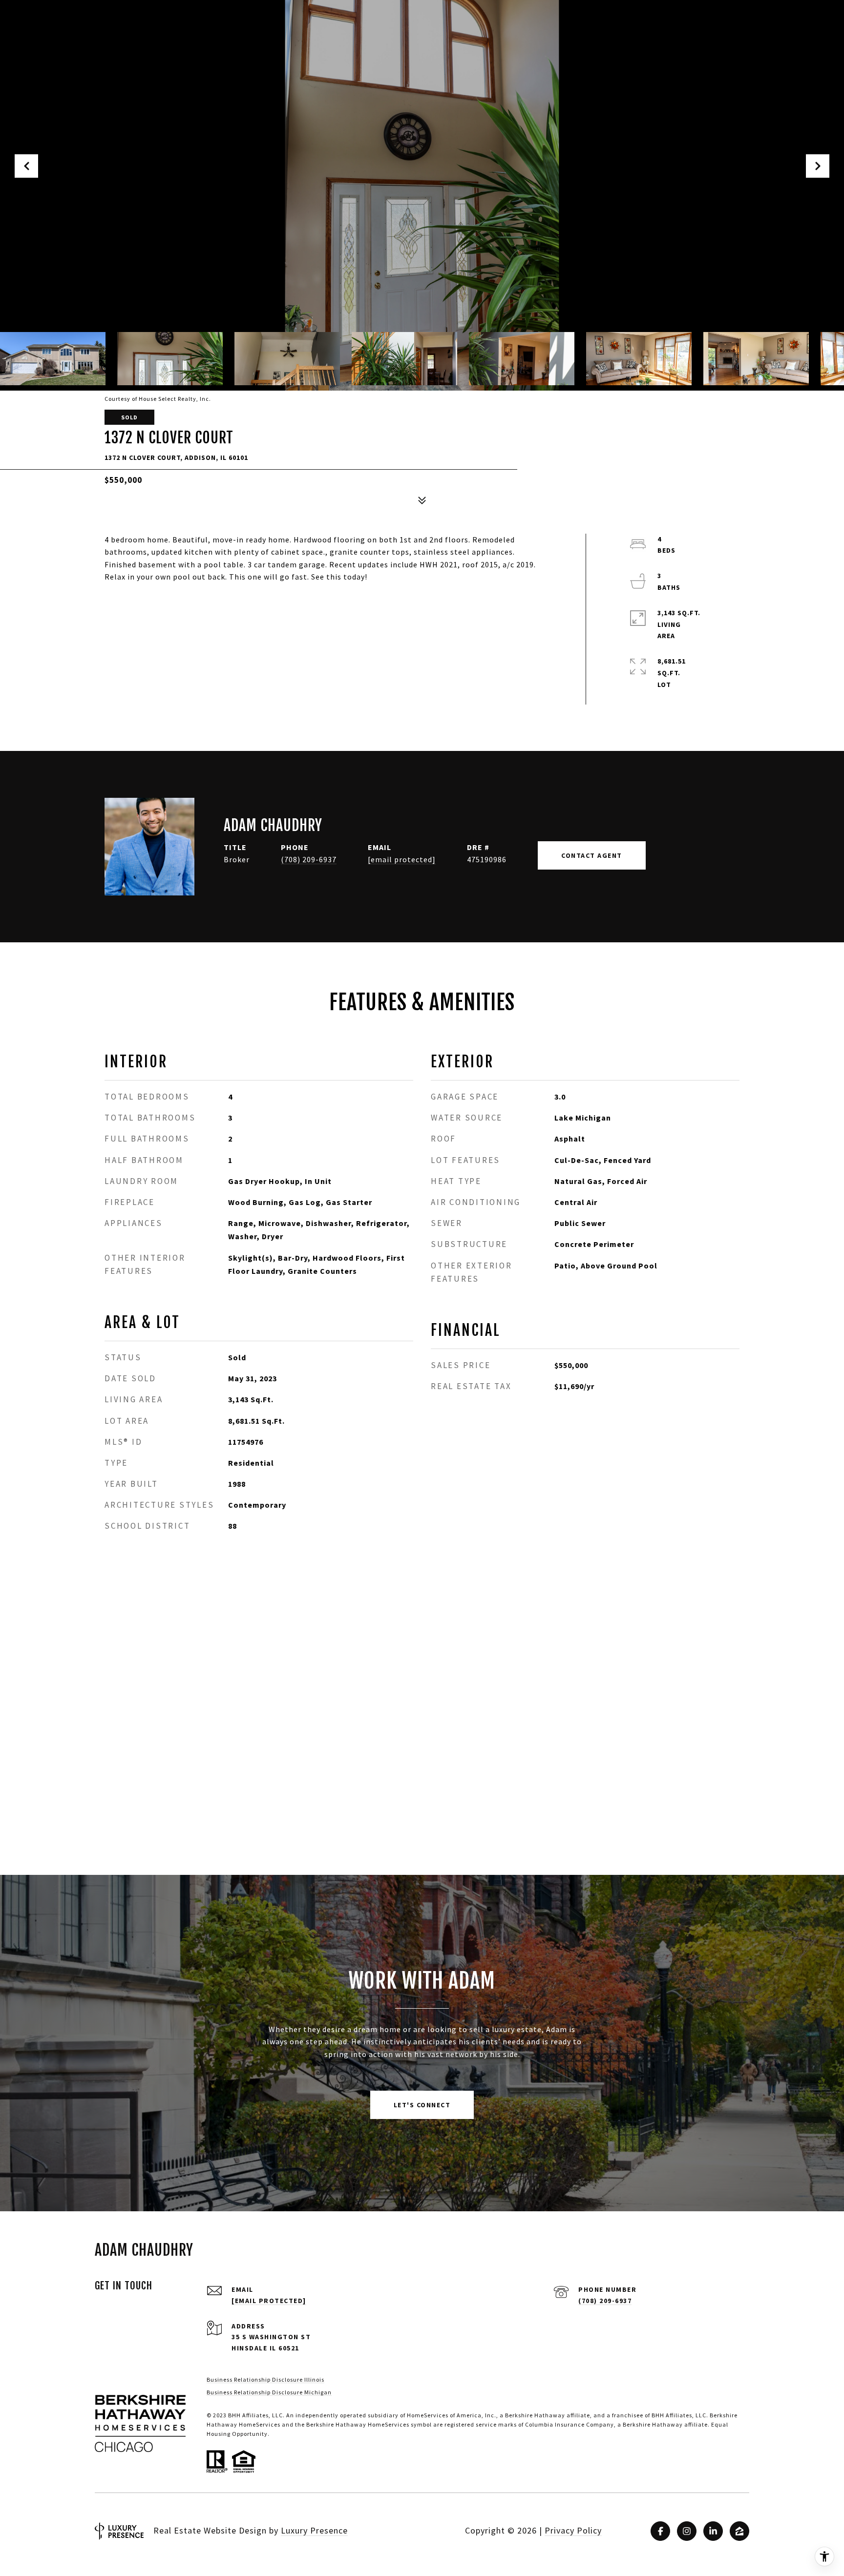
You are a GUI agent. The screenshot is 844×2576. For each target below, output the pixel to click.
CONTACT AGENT (592, 855)
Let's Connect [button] (422, 2105)
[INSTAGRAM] (687, 2531)
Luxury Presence (314, 2530)
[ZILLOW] (739, 2531)
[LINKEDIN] (713, 2531)
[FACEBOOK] (660, 2531)
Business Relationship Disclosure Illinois (265, 2379)
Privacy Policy (573, 2530)
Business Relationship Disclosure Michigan (269, 2392)
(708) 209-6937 (309, 859)
